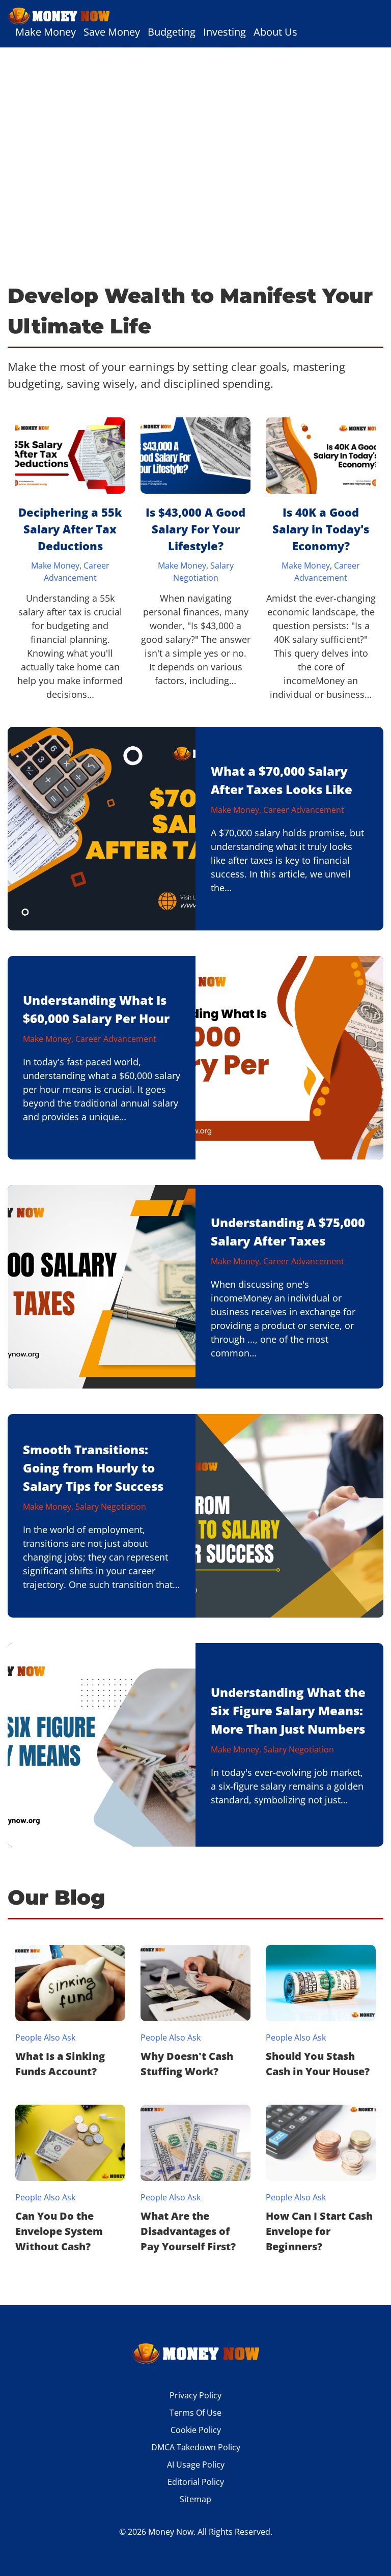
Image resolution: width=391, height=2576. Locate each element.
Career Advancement (304, 810)
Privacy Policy (195, 2395)
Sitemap (195, 2499)
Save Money (112, 32)
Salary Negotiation (111, 1506)
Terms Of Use (195, 2413)
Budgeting (172, 32)
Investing (225, 32)
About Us (275, 32)
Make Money (46, 32)
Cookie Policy (196, 2430)
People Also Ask (45, 2037)
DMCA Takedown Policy (196, 2447)
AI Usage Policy (196, 2465)
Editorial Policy (196, 2482)
